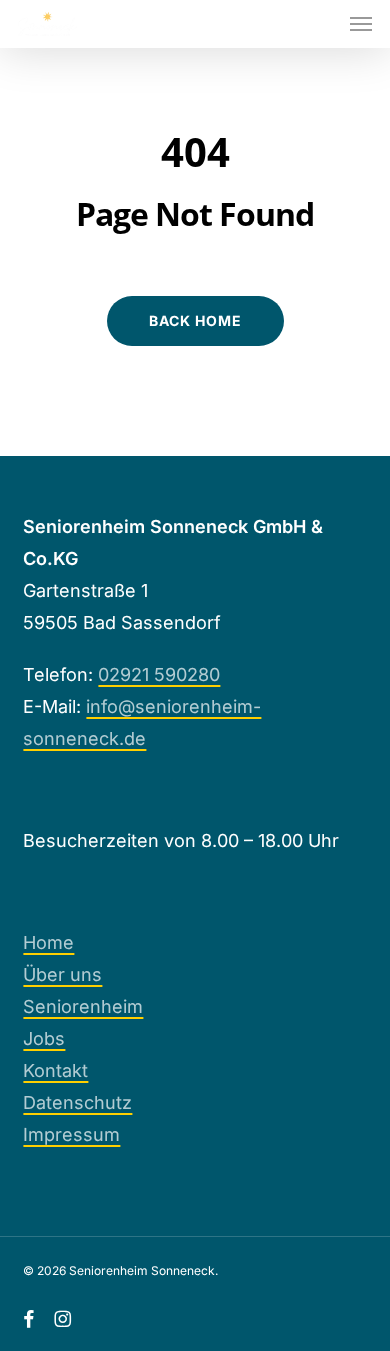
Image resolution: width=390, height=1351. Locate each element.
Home (48, 942)
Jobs (44, 1038)
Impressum (71, 1134)
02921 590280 (159, 674)
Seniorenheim (83, 1006)
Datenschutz (77, 1102)
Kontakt (55, 1070)
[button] (361, 24)
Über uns (62, 974)
